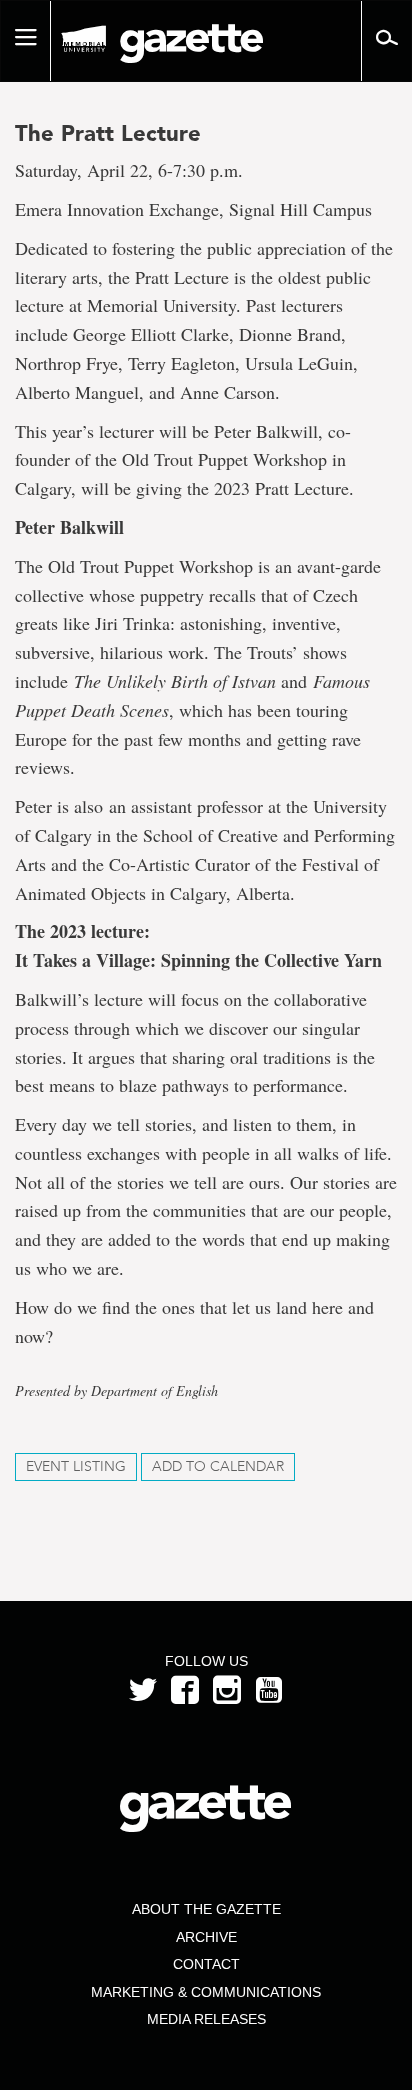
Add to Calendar (218, 1466)
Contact (206, 1964)
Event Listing (76, 1466)
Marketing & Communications (206, 1992)
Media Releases (206, 2019)
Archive (206, 1937)
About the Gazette (206, 1909)
